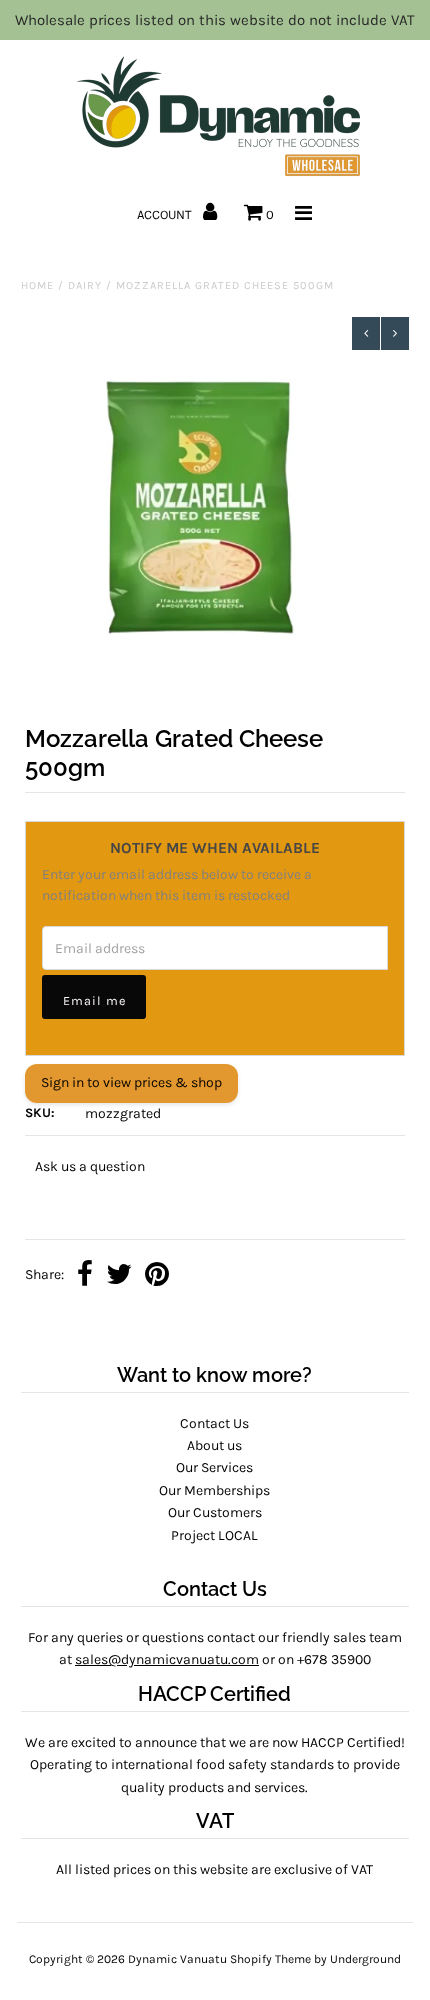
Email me (94, 1000)
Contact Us (214, 1423)
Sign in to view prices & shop (131, 1082)
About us (214, 1445)
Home (37, 285)
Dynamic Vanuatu (177, 1959)
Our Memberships (214, 1490)
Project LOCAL (214, 1535)
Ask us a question (90, 1166)
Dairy (85, 285)
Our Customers (215, 1512)
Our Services (214, 1467)
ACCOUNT (166, 214)
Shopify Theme (270, 1959)
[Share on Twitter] (119, 1276)
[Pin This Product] (157, 1276)
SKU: (40, 1112)
